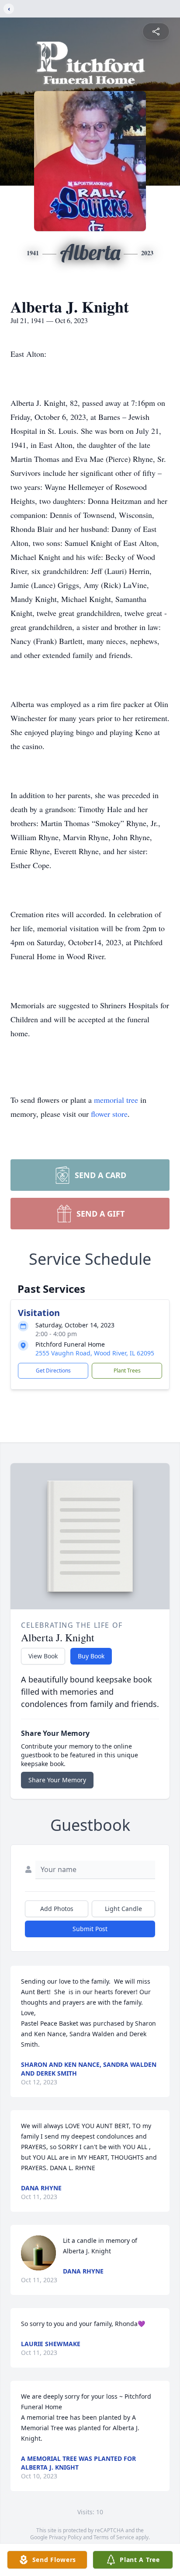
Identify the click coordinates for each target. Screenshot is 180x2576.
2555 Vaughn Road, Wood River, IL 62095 (95, 1353)
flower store (109, 1114)
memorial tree (116, 1100)
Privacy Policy (65, 2537)
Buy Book (91, 1656)
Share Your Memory (57, 1780)
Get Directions (53, 1371)
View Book (43, 1656)
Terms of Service (114, 2537)
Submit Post (90, 1929)
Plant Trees (127, 1371)
